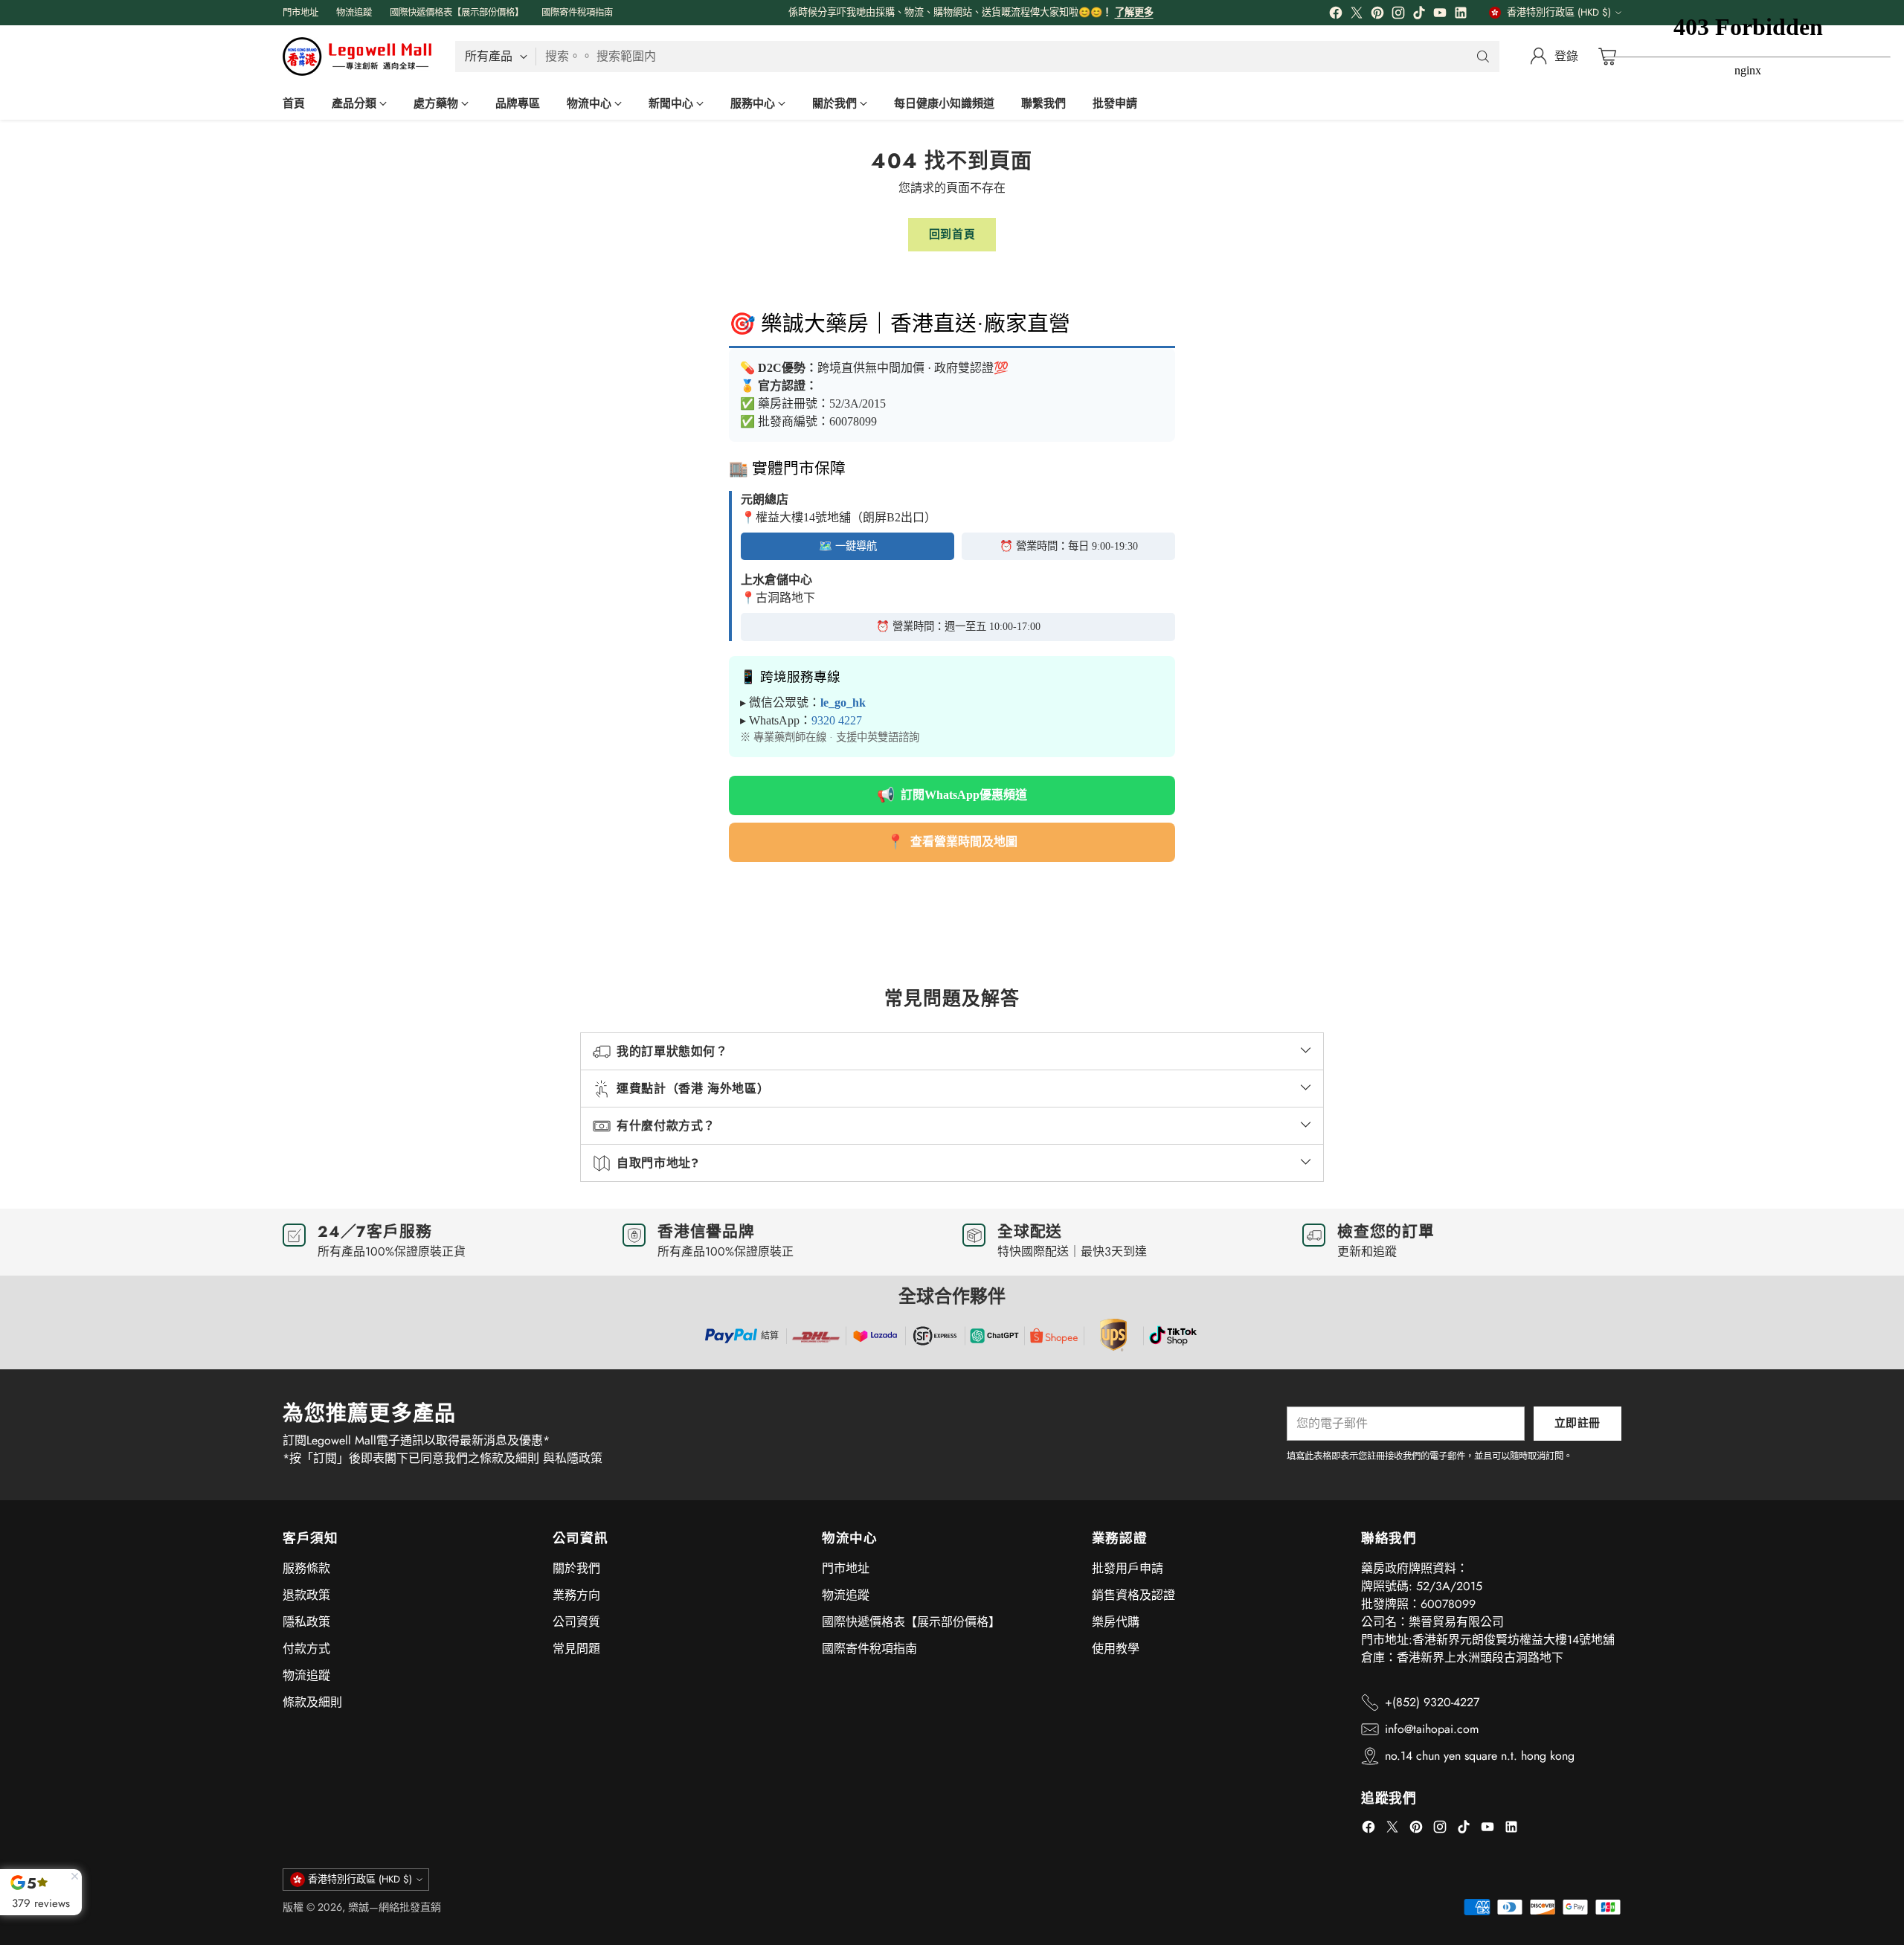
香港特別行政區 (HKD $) (1559, 12)
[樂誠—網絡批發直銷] (357, 57)
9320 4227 (837, 720)
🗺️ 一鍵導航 (848, 546)
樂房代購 (1116, 1622)
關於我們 (576, 1568)
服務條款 (306, 1568)
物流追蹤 (306, 1675)
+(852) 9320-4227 (1432, 1702)
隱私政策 (306, 1622)
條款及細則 (312, 1702)
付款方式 (306, 1649)
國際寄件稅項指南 (869, 1649)
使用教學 (1116, 1649)
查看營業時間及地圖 (952, 842)
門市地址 (846, 1568)
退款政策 (306, 1595)
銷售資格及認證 (1133, 1595)
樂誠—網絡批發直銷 (395, 1907)
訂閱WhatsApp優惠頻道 (952, 795)
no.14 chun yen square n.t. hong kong (1480, 1756)
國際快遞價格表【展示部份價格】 (911, 1622)
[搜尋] (1483, 57)
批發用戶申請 (1128, 1568)
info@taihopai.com (1432, 1729)
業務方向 (576, 1595)
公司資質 (576, 1622)
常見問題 (576, 1649)
